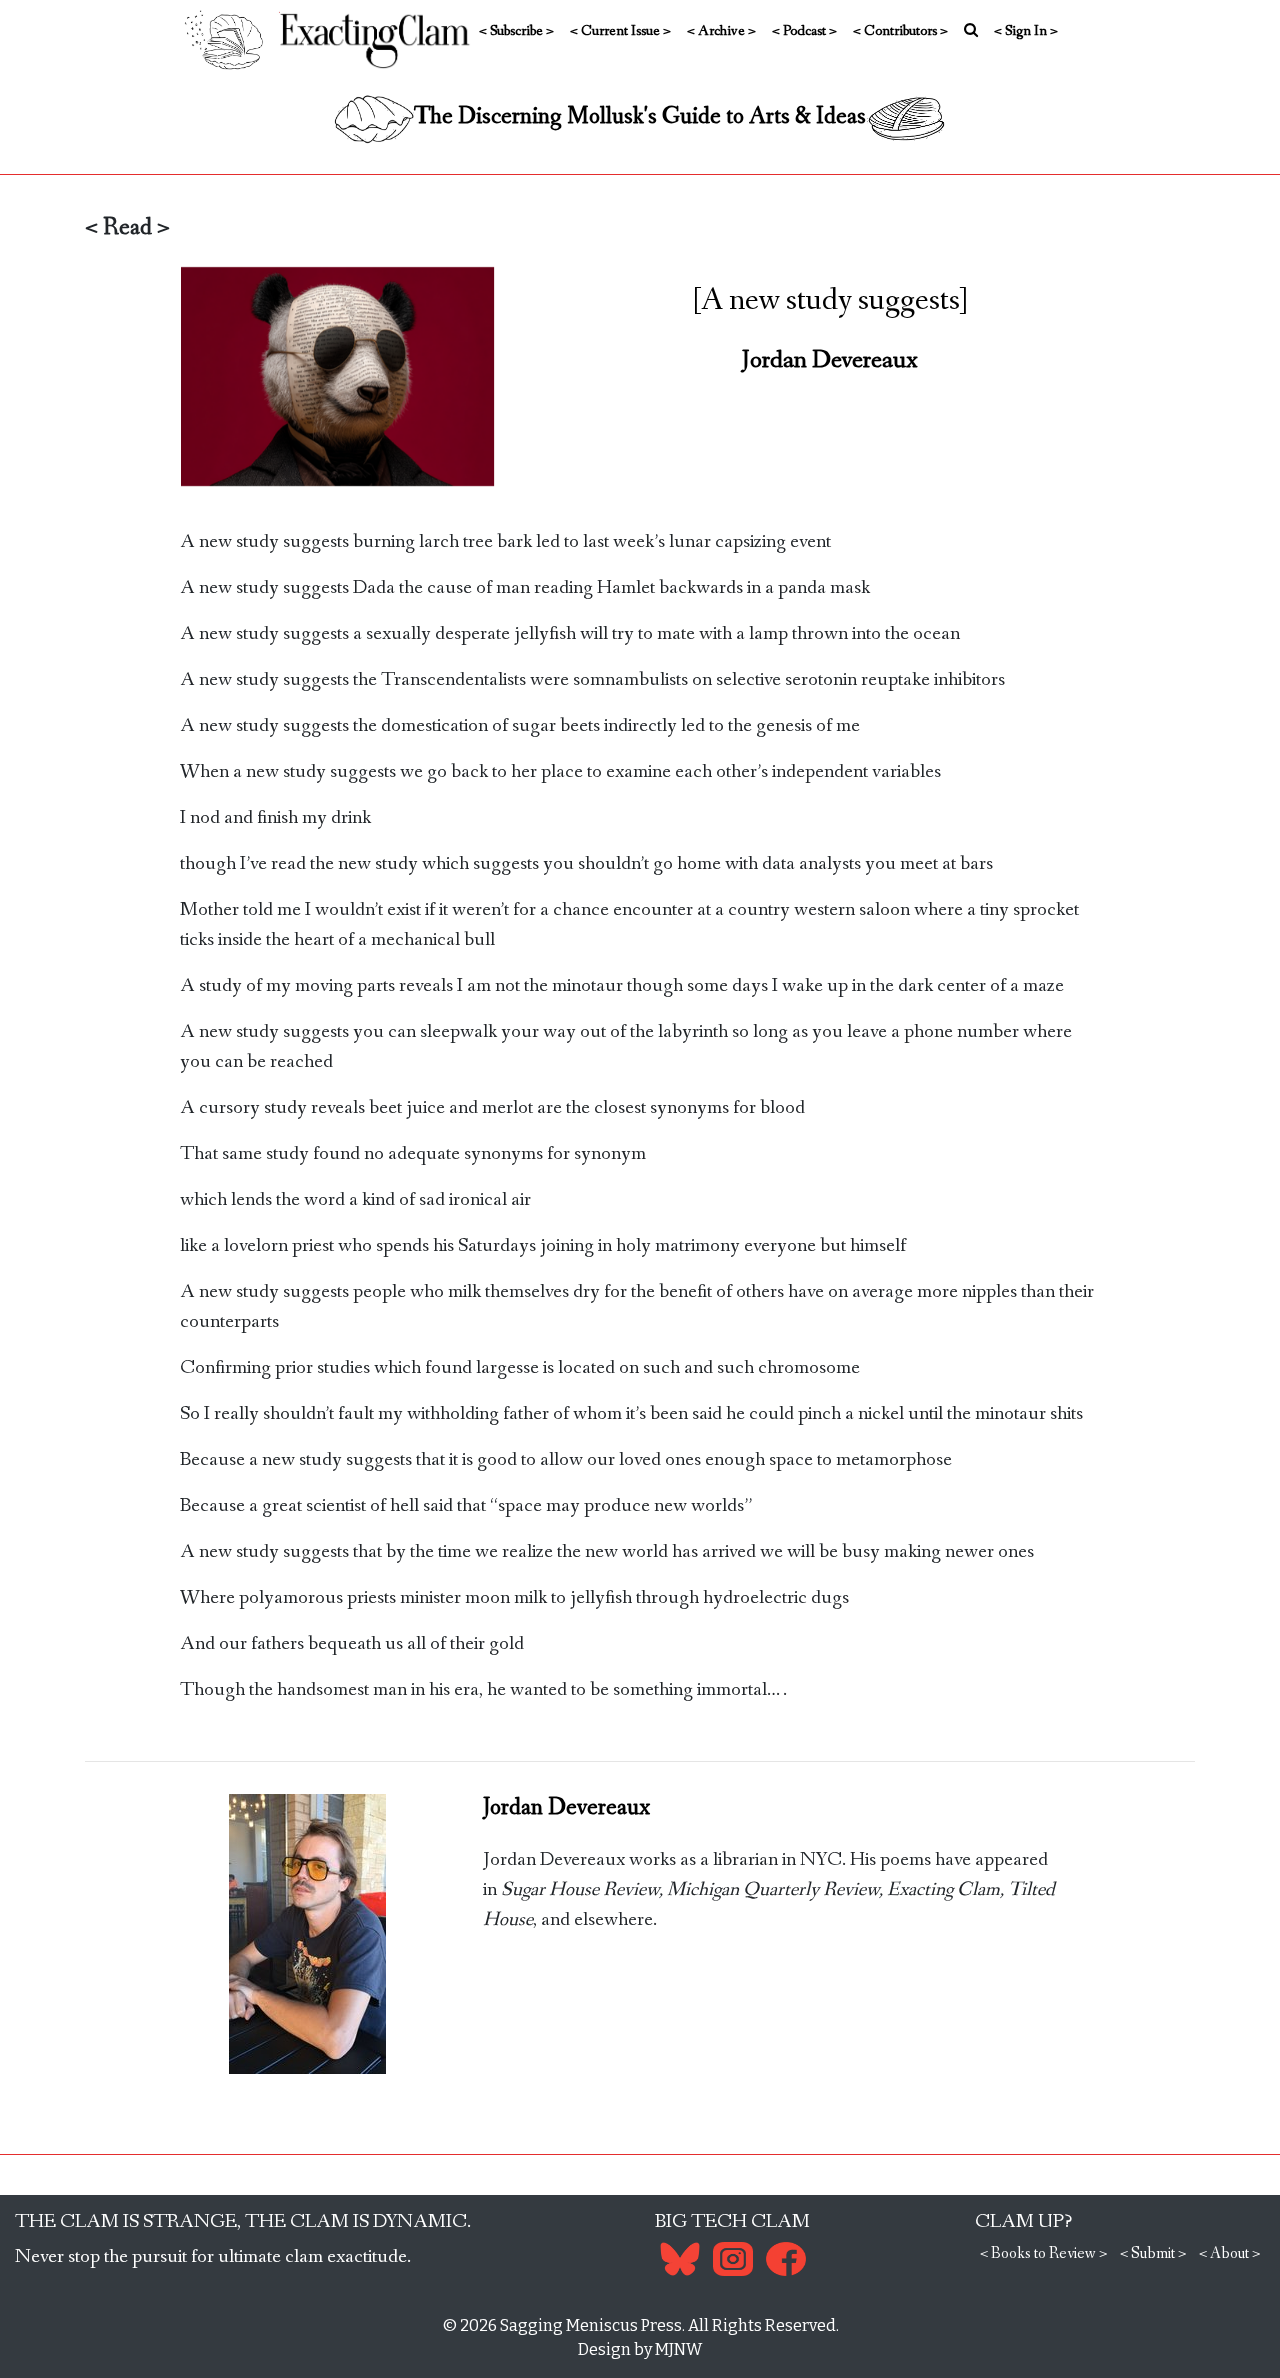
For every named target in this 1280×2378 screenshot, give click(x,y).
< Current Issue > (620, 31)
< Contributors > (900, 31)
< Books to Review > (1043, 2253)
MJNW (678, 2349)
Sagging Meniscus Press (591, 2325)
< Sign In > (1026, 31)
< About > (1229, 2253)
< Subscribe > (516, 31)
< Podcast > (804, 31)
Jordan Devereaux (830, 360)
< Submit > (1153, 2253)
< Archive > (721, 31)
